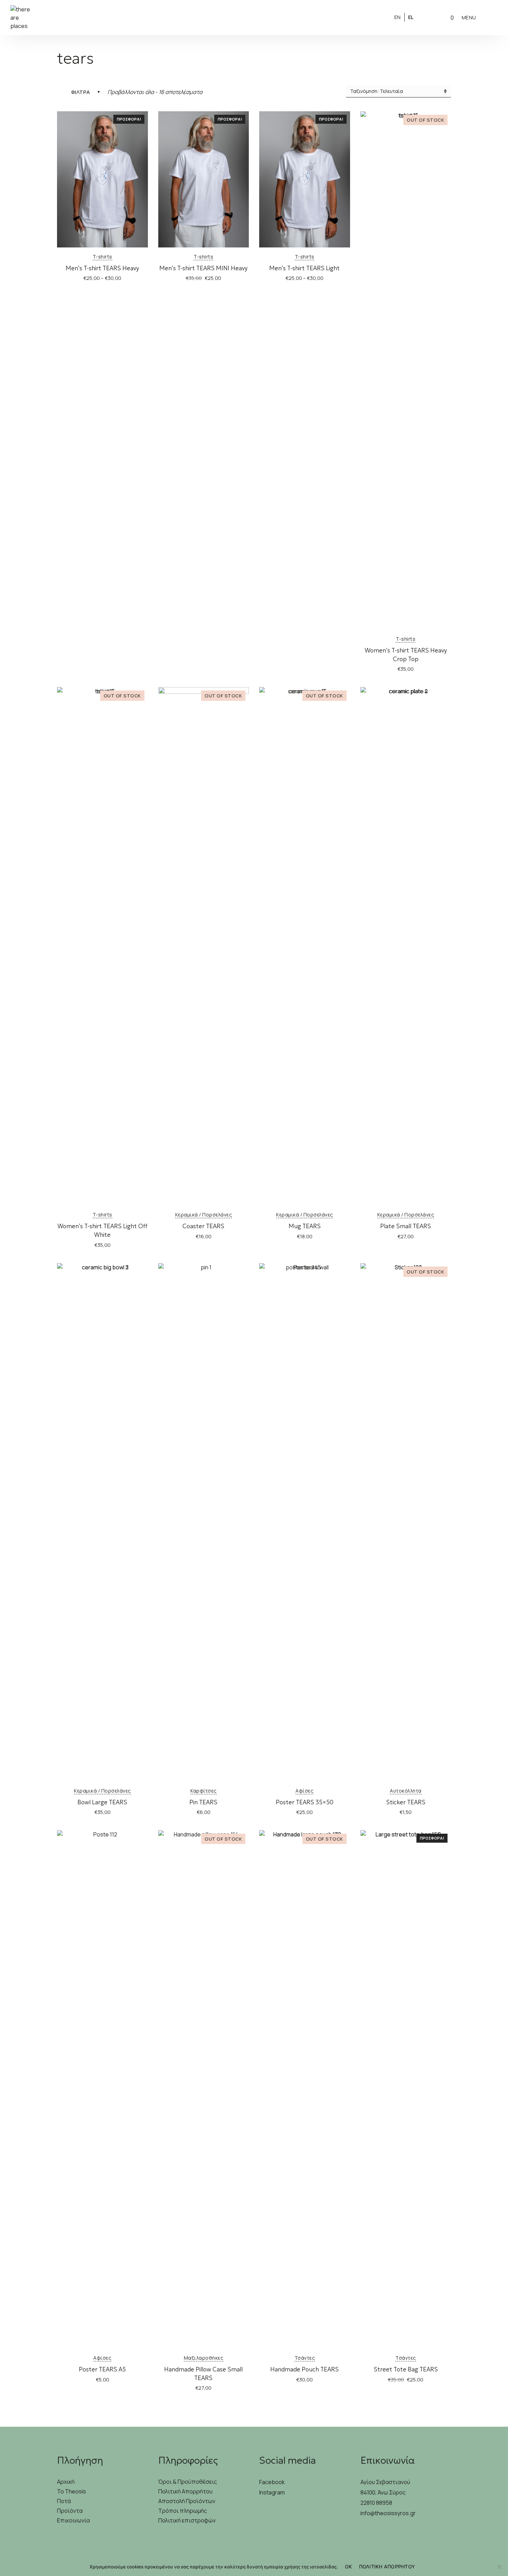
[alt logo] (254, 18)
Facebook (272, 2482)
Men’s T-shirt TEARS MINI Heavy (203, 268)
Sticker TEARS (406, 1802)
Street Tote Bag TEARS (406, 2369)
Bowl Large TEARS (102, 1802)
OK (349, 2566)
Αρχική (66, 2482)
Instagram (272, 2492)
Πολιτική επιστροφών (187, 2520)
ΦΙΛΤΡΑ (81, 92)
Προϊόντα (70, 2511)
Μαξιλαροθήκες (204, 2358)
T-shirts (102, 257)
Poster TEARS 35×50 (305, 1802)
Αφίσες (304, 1791)
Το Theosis (72, 2491)
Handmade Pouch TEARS (304, 2369)
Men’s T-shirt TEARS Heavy (102, 268)
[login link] (428, 17)
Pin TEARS (203, 1802)
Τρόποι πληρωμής (183, 2511)
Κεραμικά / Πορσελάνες (204, 1215)
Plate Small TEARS (406, 1226)
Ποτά (64, 2501)
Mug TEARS (305, 1226)
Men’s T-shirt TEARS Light (304, 268)
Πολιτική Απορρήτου (185, 2491)
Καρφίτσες (204, 1791)
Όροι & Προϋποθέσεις (188, 2482)
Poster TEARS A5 (102, 2369)
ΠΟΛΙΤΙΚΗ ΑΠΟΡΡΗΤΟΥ (387, 2566)
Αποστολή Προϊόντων (187, 2501)
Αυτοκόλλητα (406, 1791)
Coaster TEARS (203, 1226)
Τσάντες (305, 2358)
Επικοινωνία (73, 2520)
